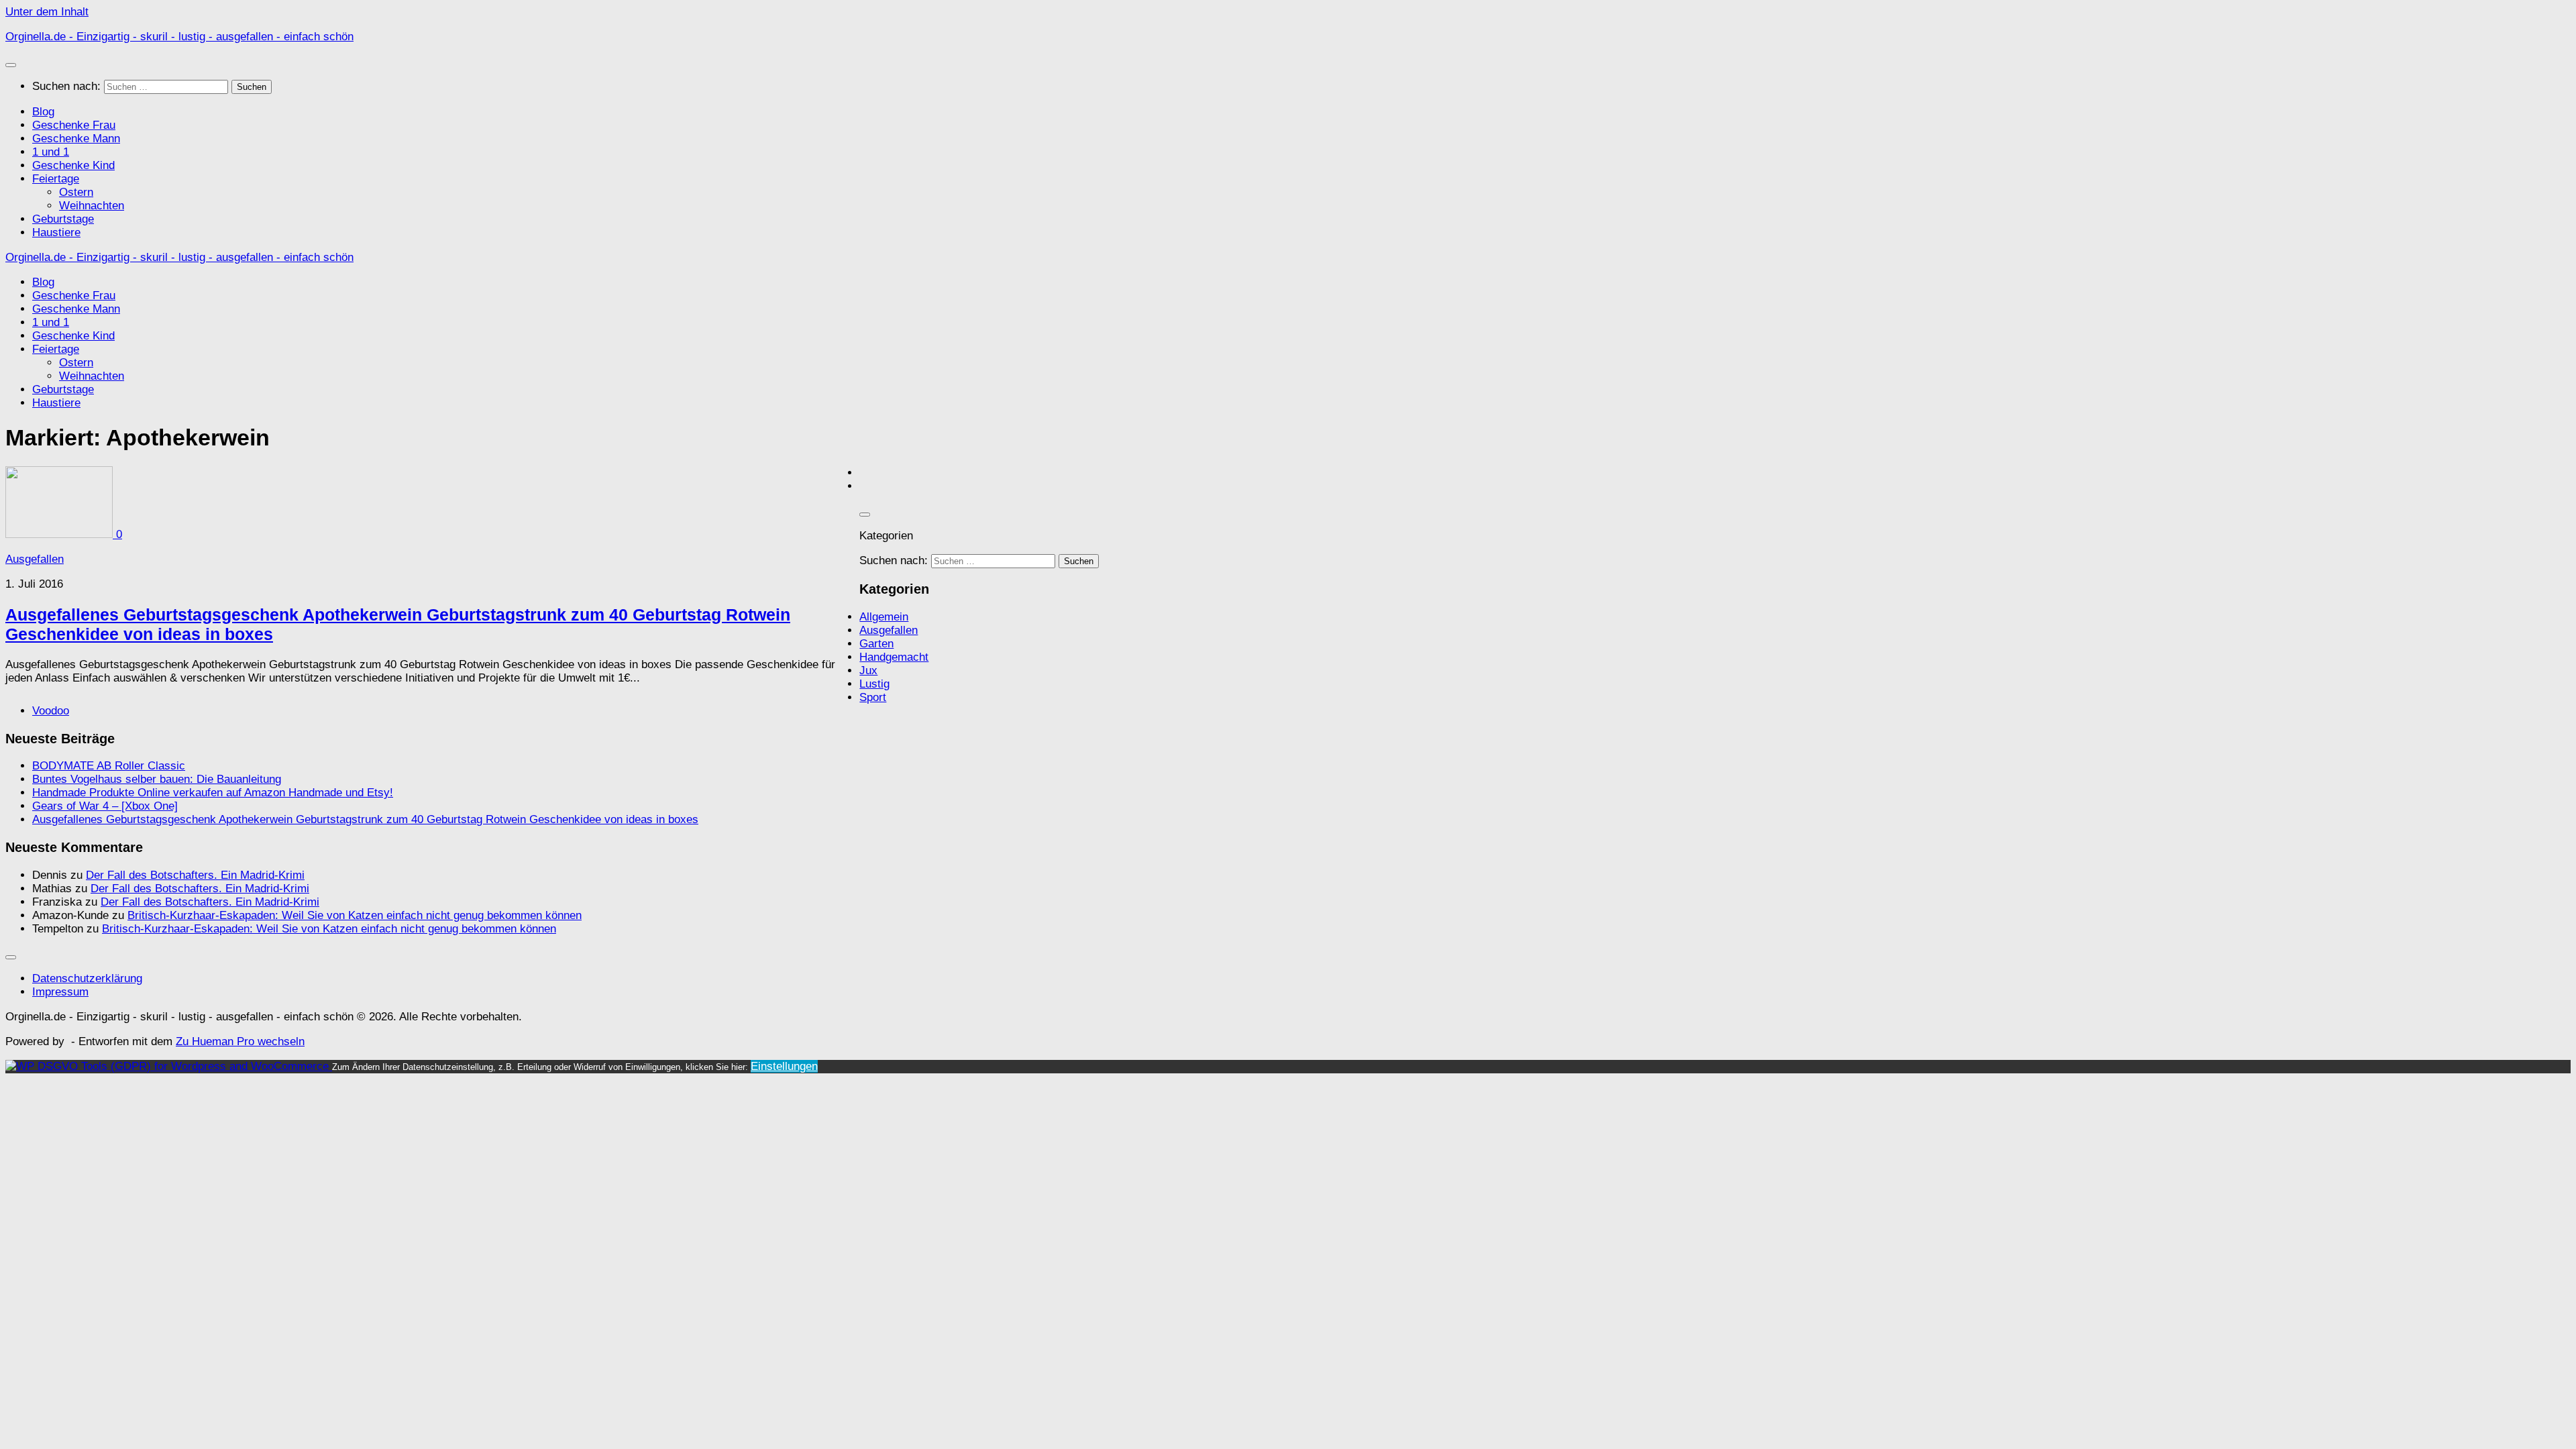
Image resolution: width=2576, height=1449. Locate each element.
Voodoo (51, 711)
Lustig (874, 684)
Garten (876, 644)
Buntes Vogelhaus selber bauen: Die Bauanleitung (157, 779)
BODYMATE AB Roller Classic (109, 766)
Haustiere (56, 232)
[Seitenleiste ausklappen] (865, 515)
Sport (873, 697)
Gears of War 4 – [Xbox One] (105, 806)
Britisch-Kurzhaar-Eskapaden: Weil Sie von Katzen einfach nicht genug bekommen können (355, 915)
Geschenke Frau (74, 125)
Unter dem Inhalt (47, 12)
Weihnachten (92, 206)
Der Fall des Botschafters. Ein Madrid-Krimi (195, 875)
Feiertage (56, 179)
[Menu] (11, 65)
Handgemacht (894, 657)
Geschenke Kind (73, 165)
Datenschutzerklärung (87, 978)
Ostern (76, 192)
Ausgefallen (35, 559)
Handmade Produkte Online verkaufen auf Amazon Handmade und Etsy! (213, 793)
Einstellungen (784, 1066)
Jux (868, 670)
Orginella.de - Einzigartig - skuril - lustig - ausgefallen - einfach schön (179, 37)
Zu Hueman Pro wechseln (240, 1041)
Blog (43, 112)
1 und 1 (51, 152)
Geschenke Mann (76, 139)
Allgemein (884, 617)
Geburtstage (63, 219)
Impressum (60, 992)
